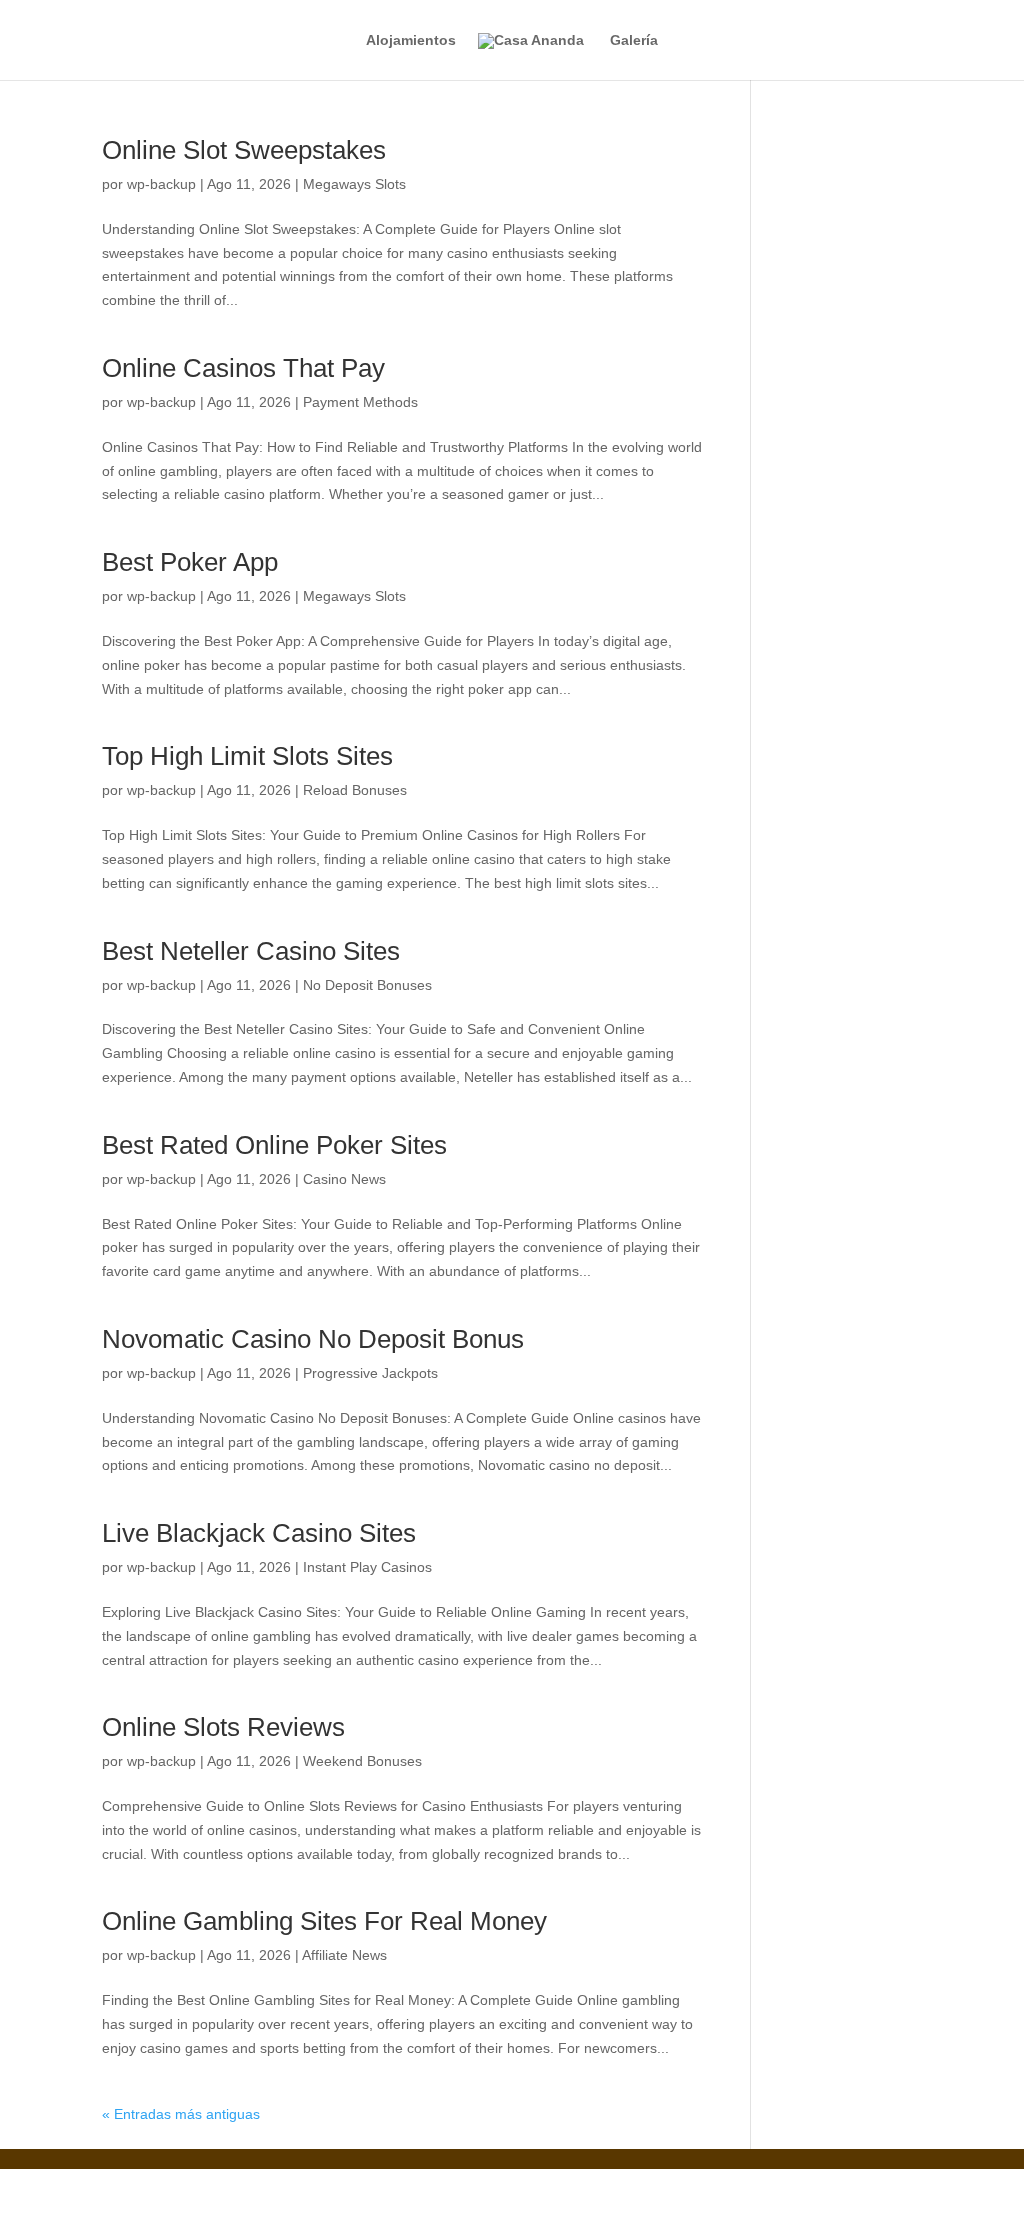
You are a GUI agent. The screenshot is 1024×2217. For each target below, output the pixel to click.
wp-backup (161, 184)
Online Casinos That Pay (243, 368)
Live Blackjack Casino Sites (259, 1533)
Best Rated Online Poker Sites (274, 1145)
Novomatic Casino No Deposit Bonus (313, 1339)
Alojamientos (411, 40)
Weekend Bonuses (362, 1761)
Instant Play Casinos (367, 1567)
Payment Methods (360, 402)
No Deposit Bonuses (367, 985)
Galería (634, 40)
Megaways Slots (354, 184)
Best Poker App (190, 562)
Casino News (344, 1179)
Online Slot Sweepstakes (244, 150)
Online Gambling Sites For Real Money (324, 1921)
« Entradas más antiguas (181, 2114)
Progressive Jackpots (370, 1373)
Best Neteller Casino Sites (251, 951)
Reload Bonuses (355, 790)
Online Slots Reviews (223, 1727)
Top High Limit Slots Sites (247, 756)
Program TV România (430, 2180)
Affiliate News (344, 1955)
